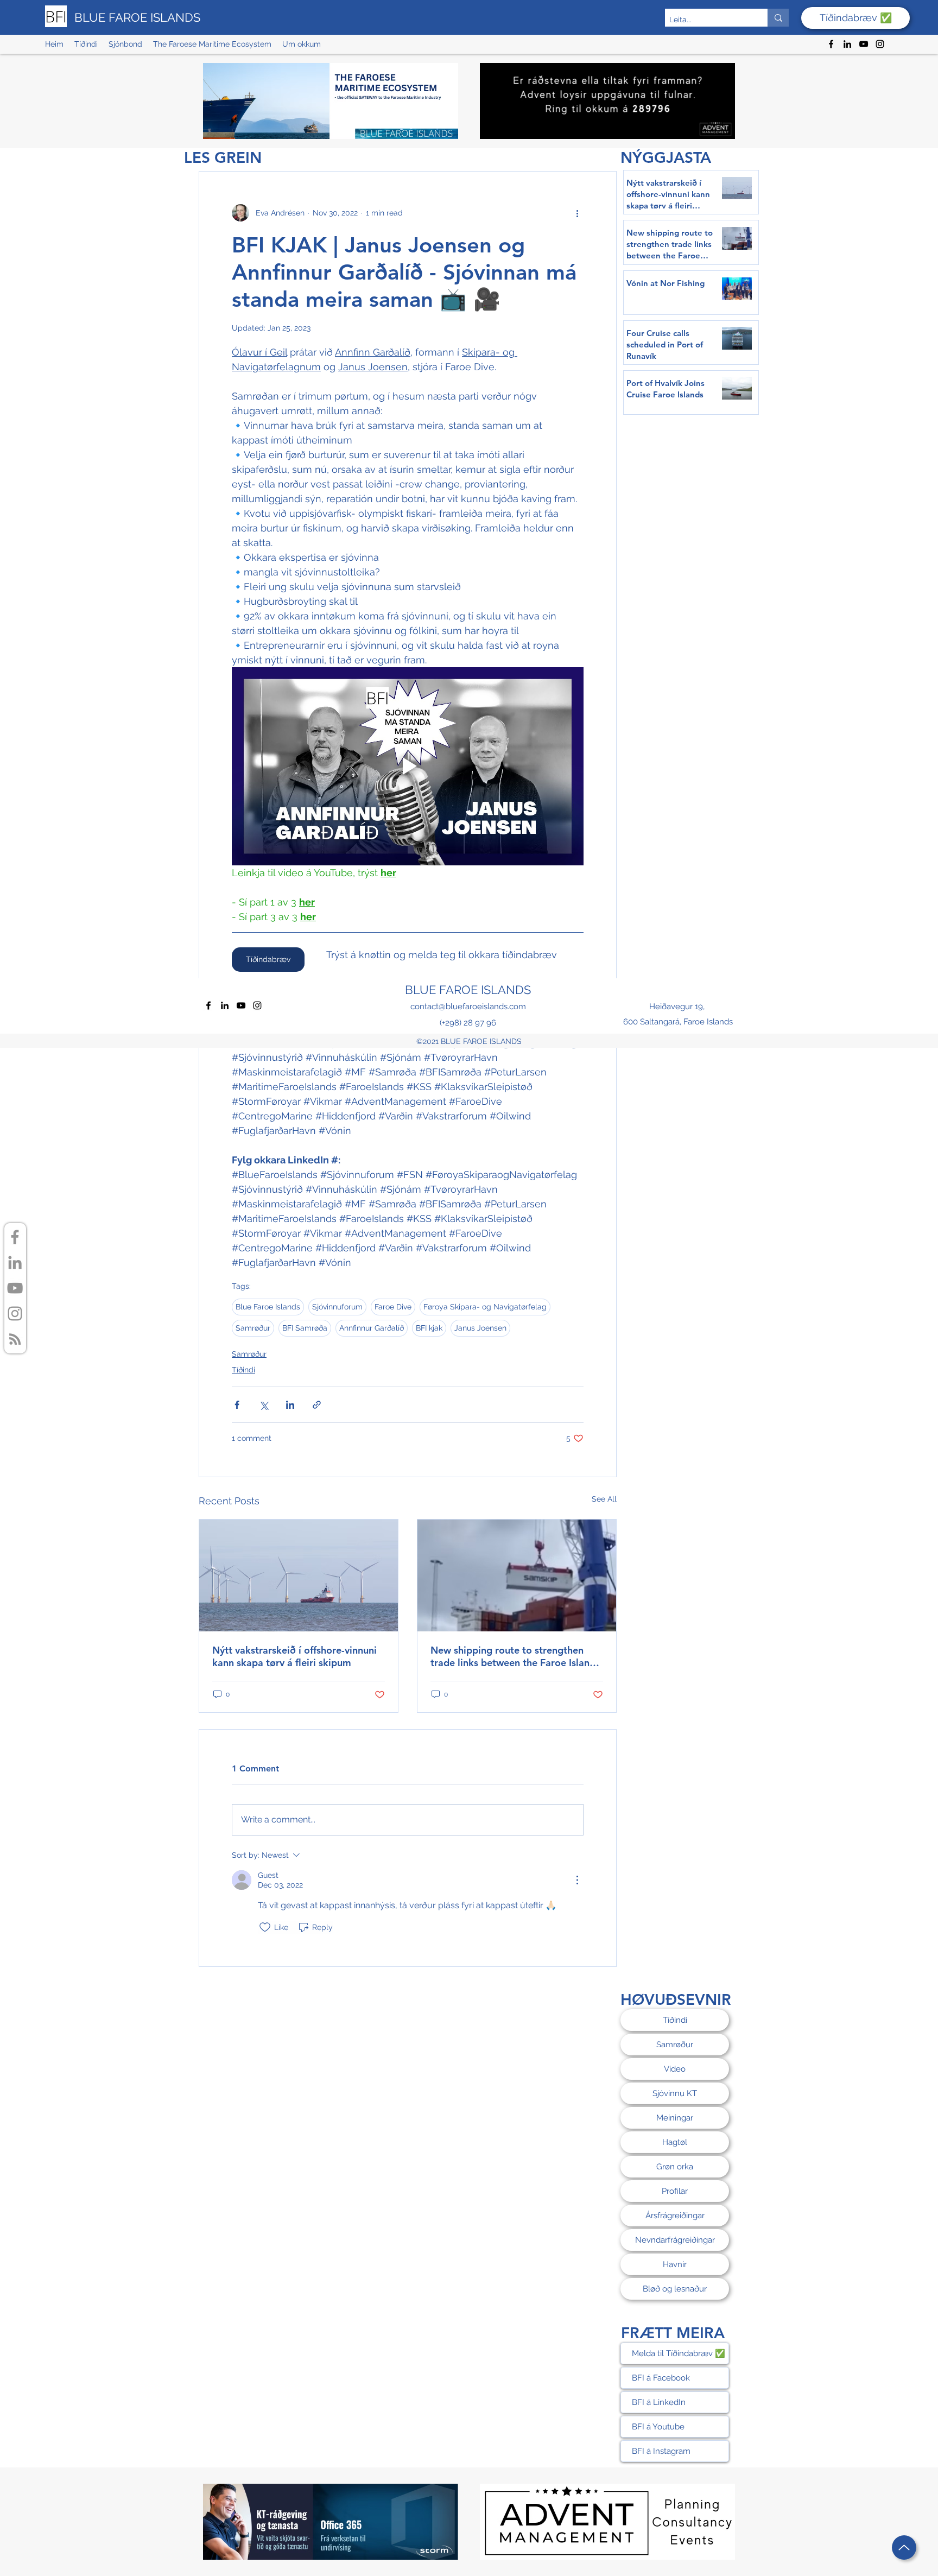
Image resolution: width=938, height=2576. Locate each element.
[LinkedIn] (847, 44)
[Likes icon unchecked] (265, 1927)
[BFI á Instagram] (15, 1314)
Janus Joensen (480, 1328)
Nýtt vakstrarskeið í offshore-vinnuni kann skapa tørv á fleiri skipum (294, 1656)
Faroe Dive (393, 1307)
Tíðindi (243, 1370)
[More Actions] (577, 1880)
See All (604, 1499)
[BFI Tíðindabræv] (15, 1339)
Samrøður (253, 1328)
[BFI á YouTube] (15, 1288)
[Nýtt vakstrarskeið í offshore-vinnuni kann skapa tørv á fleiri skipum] (299, 1575)
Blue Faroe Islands (268, 1307)
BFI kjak (429, 1328)
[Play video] (408, 766)
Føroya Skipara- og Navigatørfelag (485, 1307)
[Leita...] (778, 18)
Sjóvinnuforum (337, 1307)
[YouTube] (864, 44)
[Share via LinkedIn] (290, 1405)
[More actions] (577, 213)
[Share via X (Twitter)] (264, 1405)
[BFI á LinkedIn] (15, 1262)
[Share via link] (317, 1405)
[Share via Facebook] (237, 1405)
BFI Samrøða (305, 1328)
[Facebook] (831, 44)
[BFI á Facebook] (15, 1237)
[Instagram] (880, 44)
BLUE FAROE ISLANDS (137, 17)
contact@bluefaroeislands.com (468, 1007)
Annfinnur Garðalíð (372, 1328)
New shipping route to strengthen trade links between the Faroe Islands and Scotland (515, 1656)
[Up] (904, 2547)
